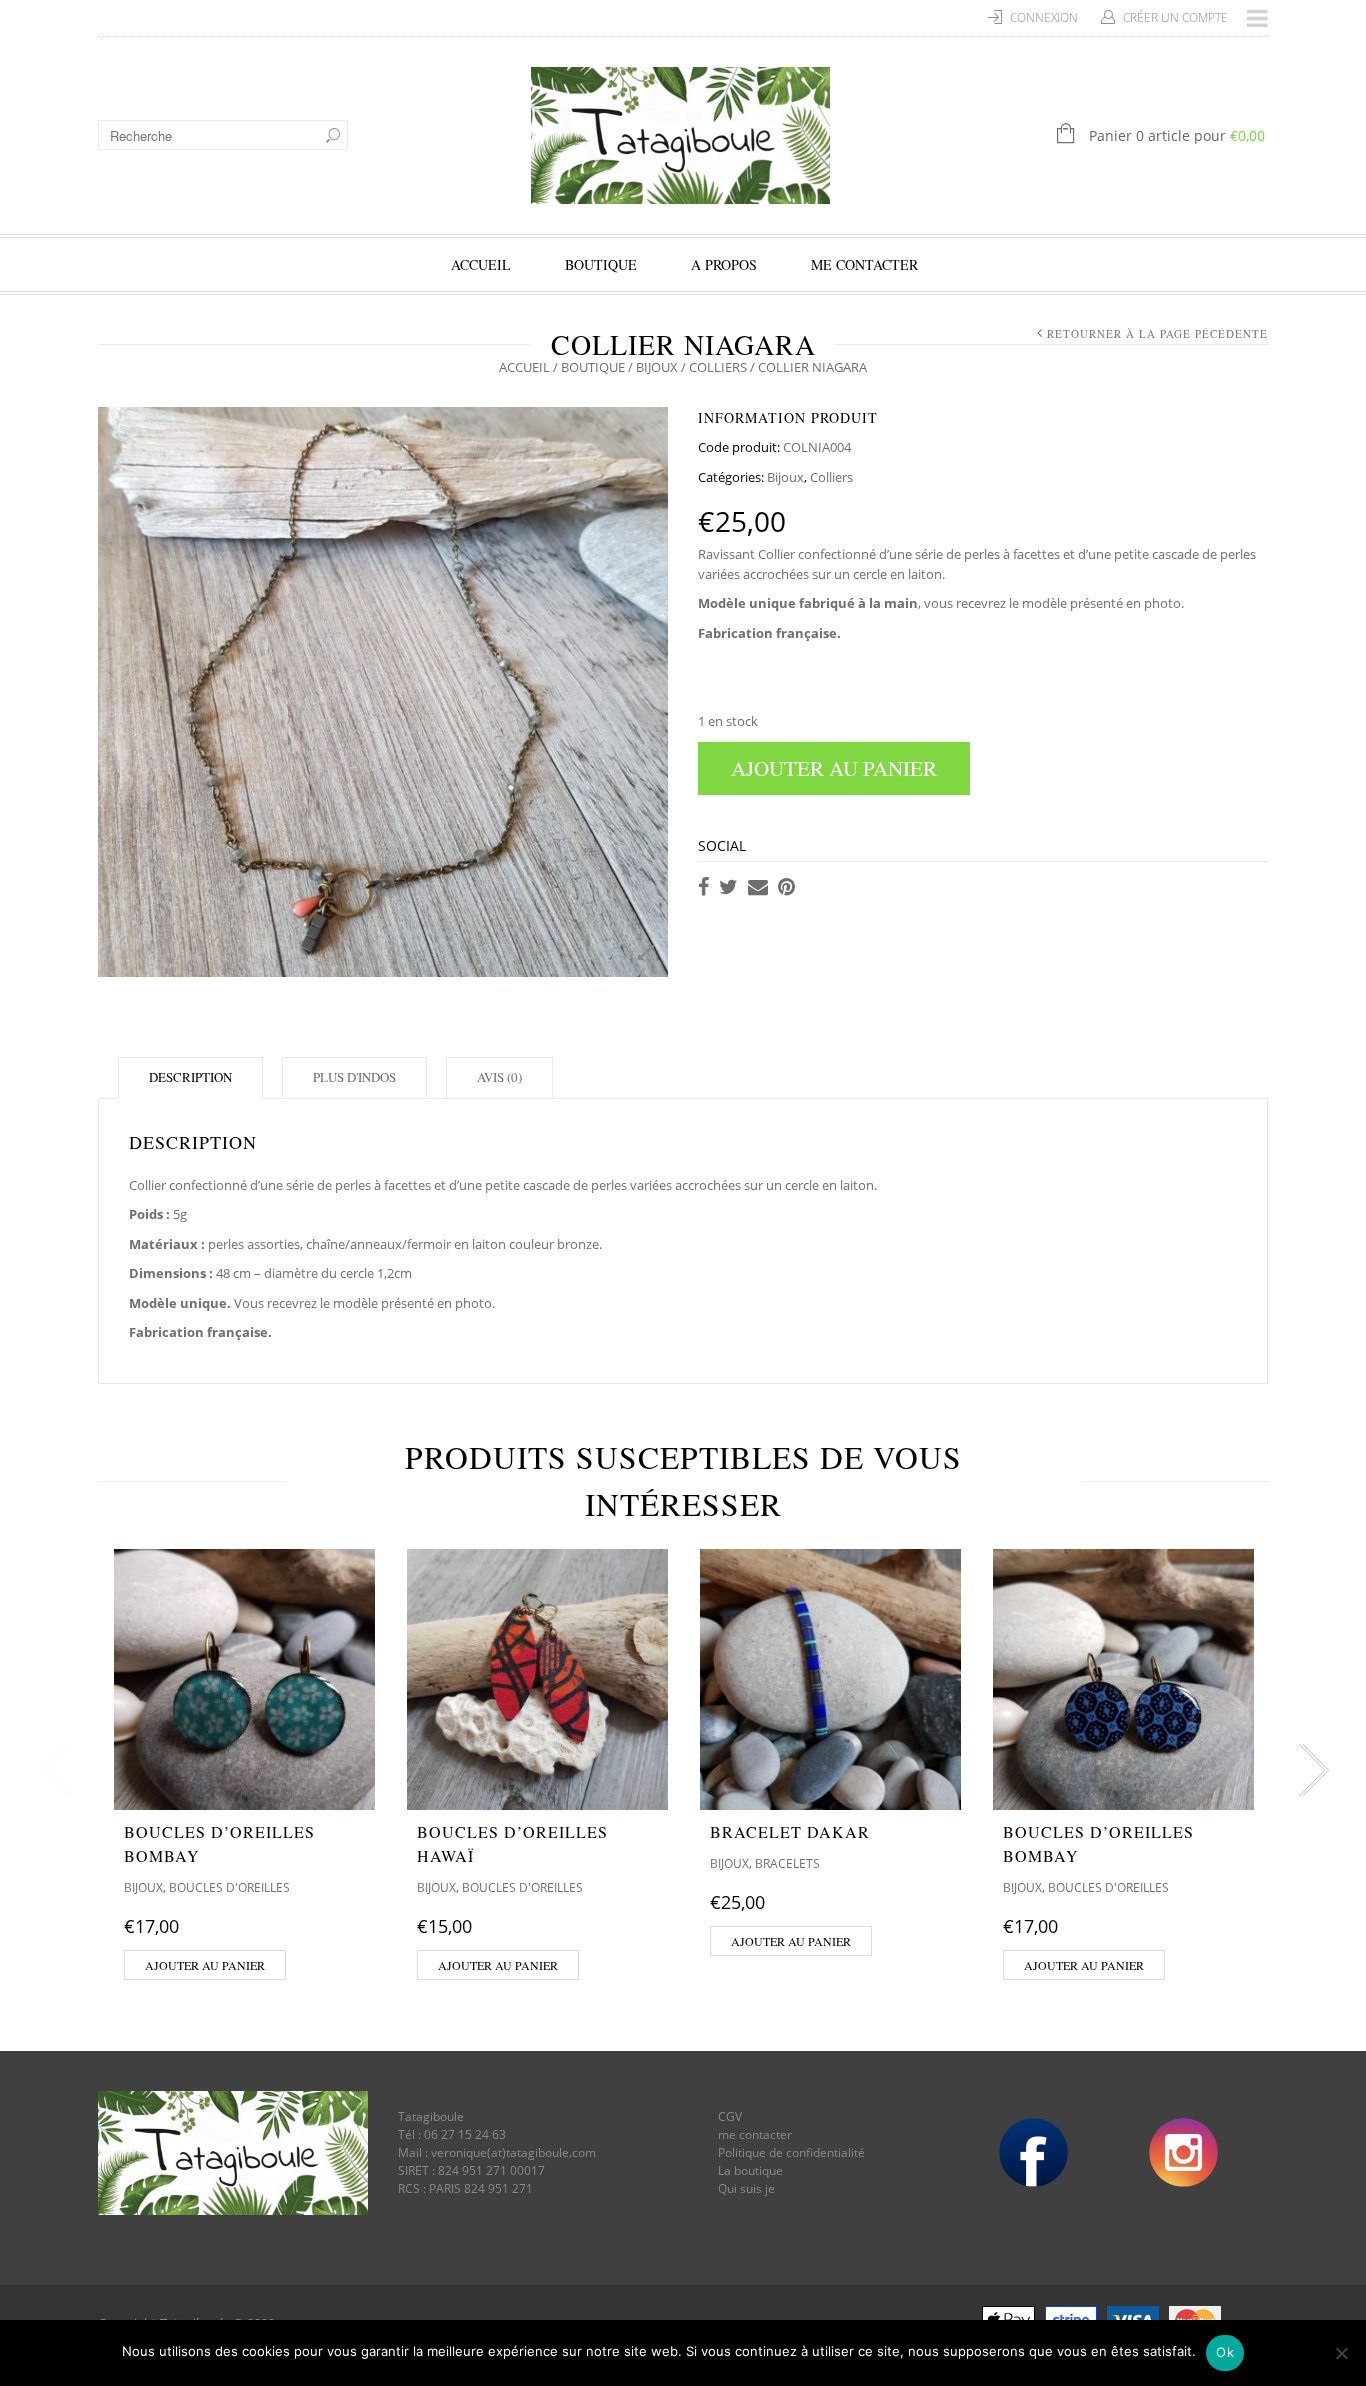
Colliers (718, 367)
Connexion (1044, 17)
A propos (724, 264)
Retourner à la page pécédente (1157, 333)
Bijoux (657, 367)
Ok (1225, 2352)
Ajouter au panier (834, 768)
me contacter (755, 2134)
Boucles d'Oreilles (229, 1887)
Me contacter (864, 264)
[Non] (1341, 2353)
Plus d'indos (354, 1077)
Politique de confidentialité (791, 2152)
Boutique (601, 264)
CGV (730, 2116)
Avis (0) (499, 1077)
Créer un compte (1175, 17)
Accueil (481, 264)
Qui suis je (746, 2188)
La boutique (750, 2170)
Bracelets (787, 1863)
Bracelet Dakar (790, 1831)
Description (190, 1077)
